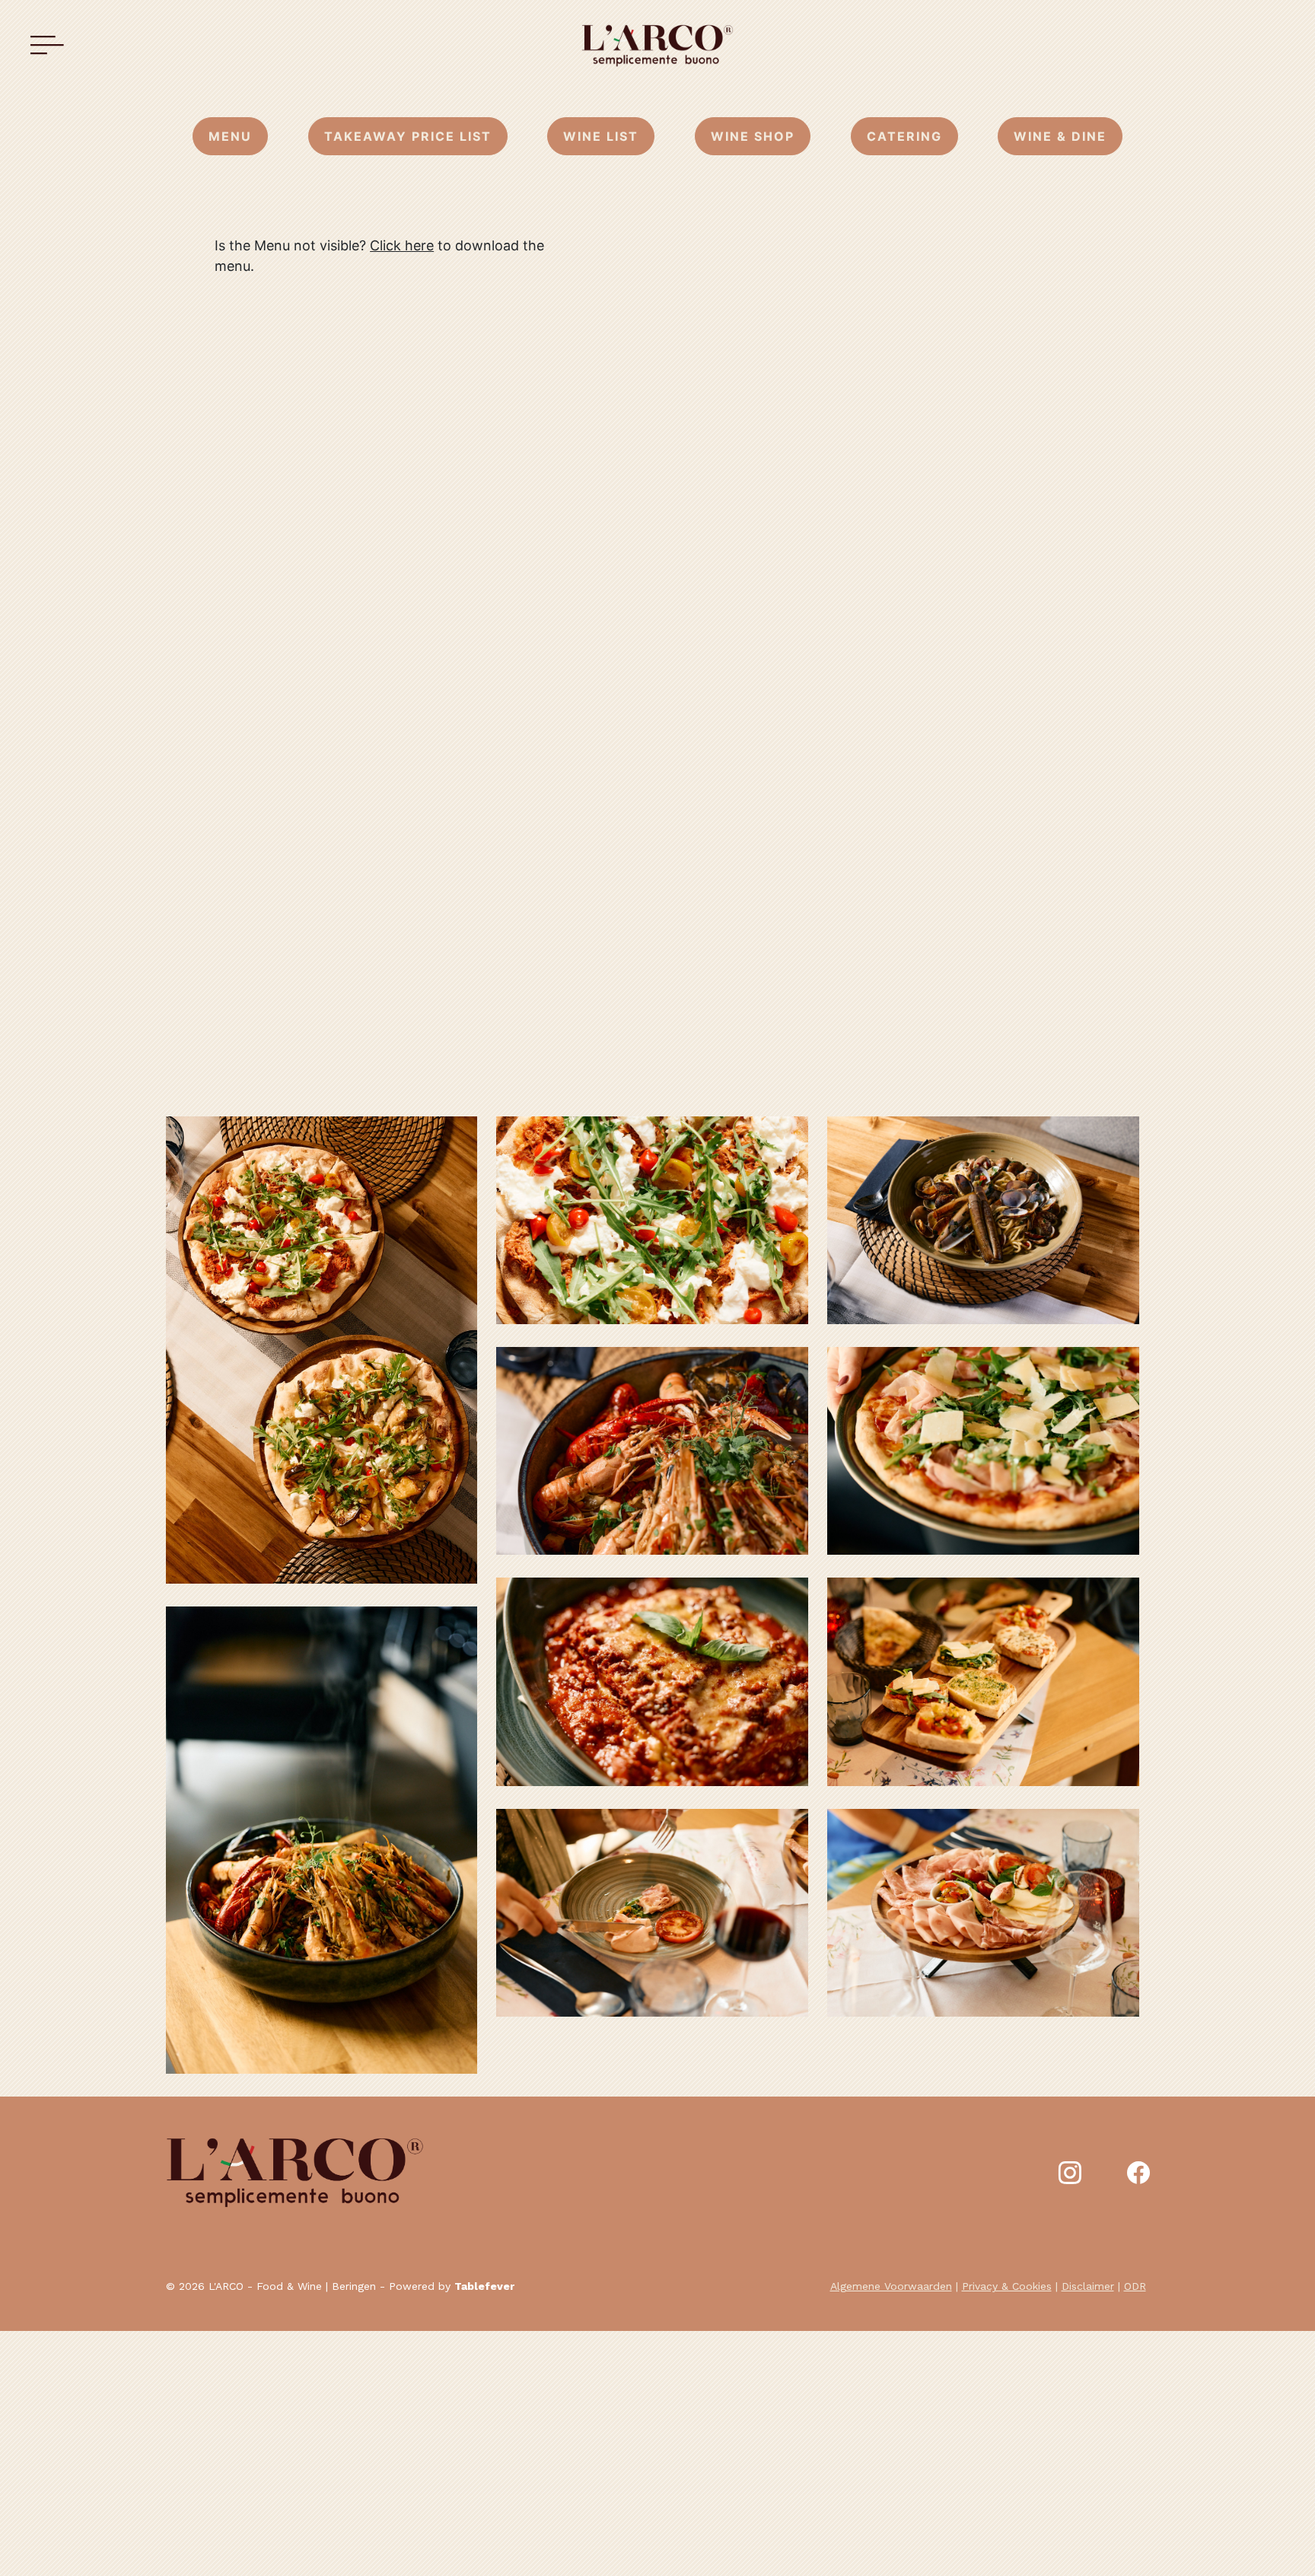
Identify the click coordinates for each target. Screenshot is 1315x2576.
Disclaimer (1088, 2286)
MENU (230, 136)
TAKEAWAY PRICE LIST (408, 136)
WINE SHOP (753, 136)
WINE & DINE (1060, 136)
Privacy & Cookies (1007, 2286)
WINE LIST (601, 136)
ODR (1135, 2286)
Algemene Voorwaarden (891, 2286)
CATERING (904, 136)
